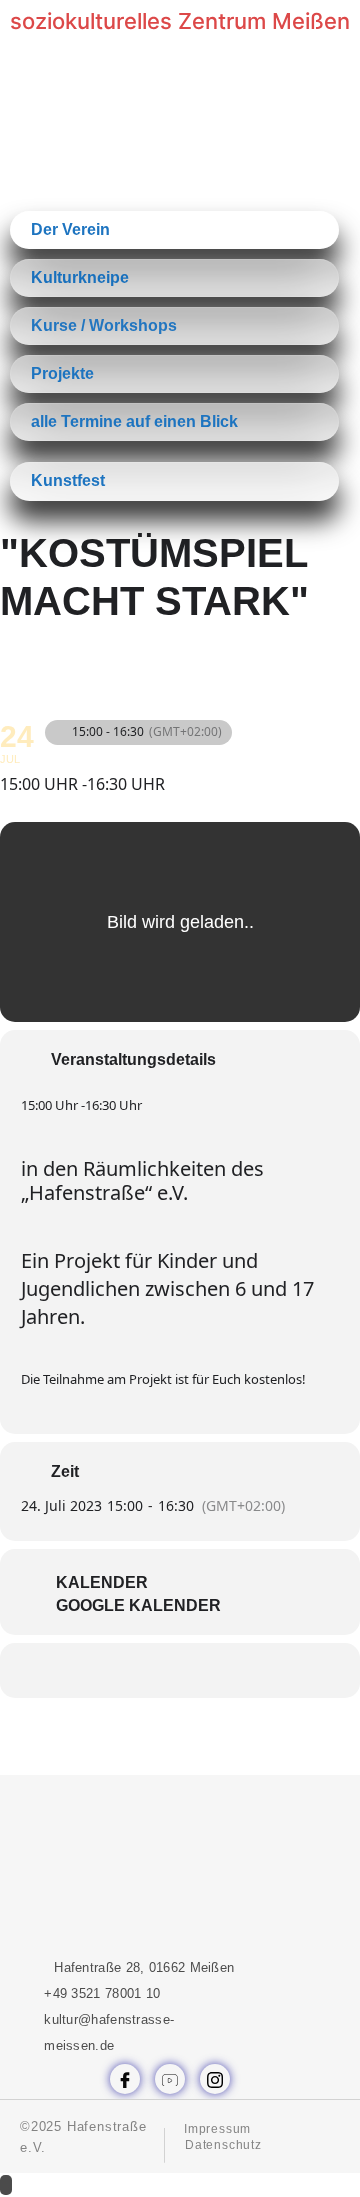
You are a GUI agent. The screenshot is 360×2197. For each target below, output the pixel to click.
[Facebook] (125, 2079)
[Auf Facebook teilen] (117, 1670)
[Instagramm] (215, 2079)
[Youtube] (170, 2079)
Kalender (102, 1582)
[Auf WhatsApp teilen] (157, 1670)
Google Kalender (138, 1605)
